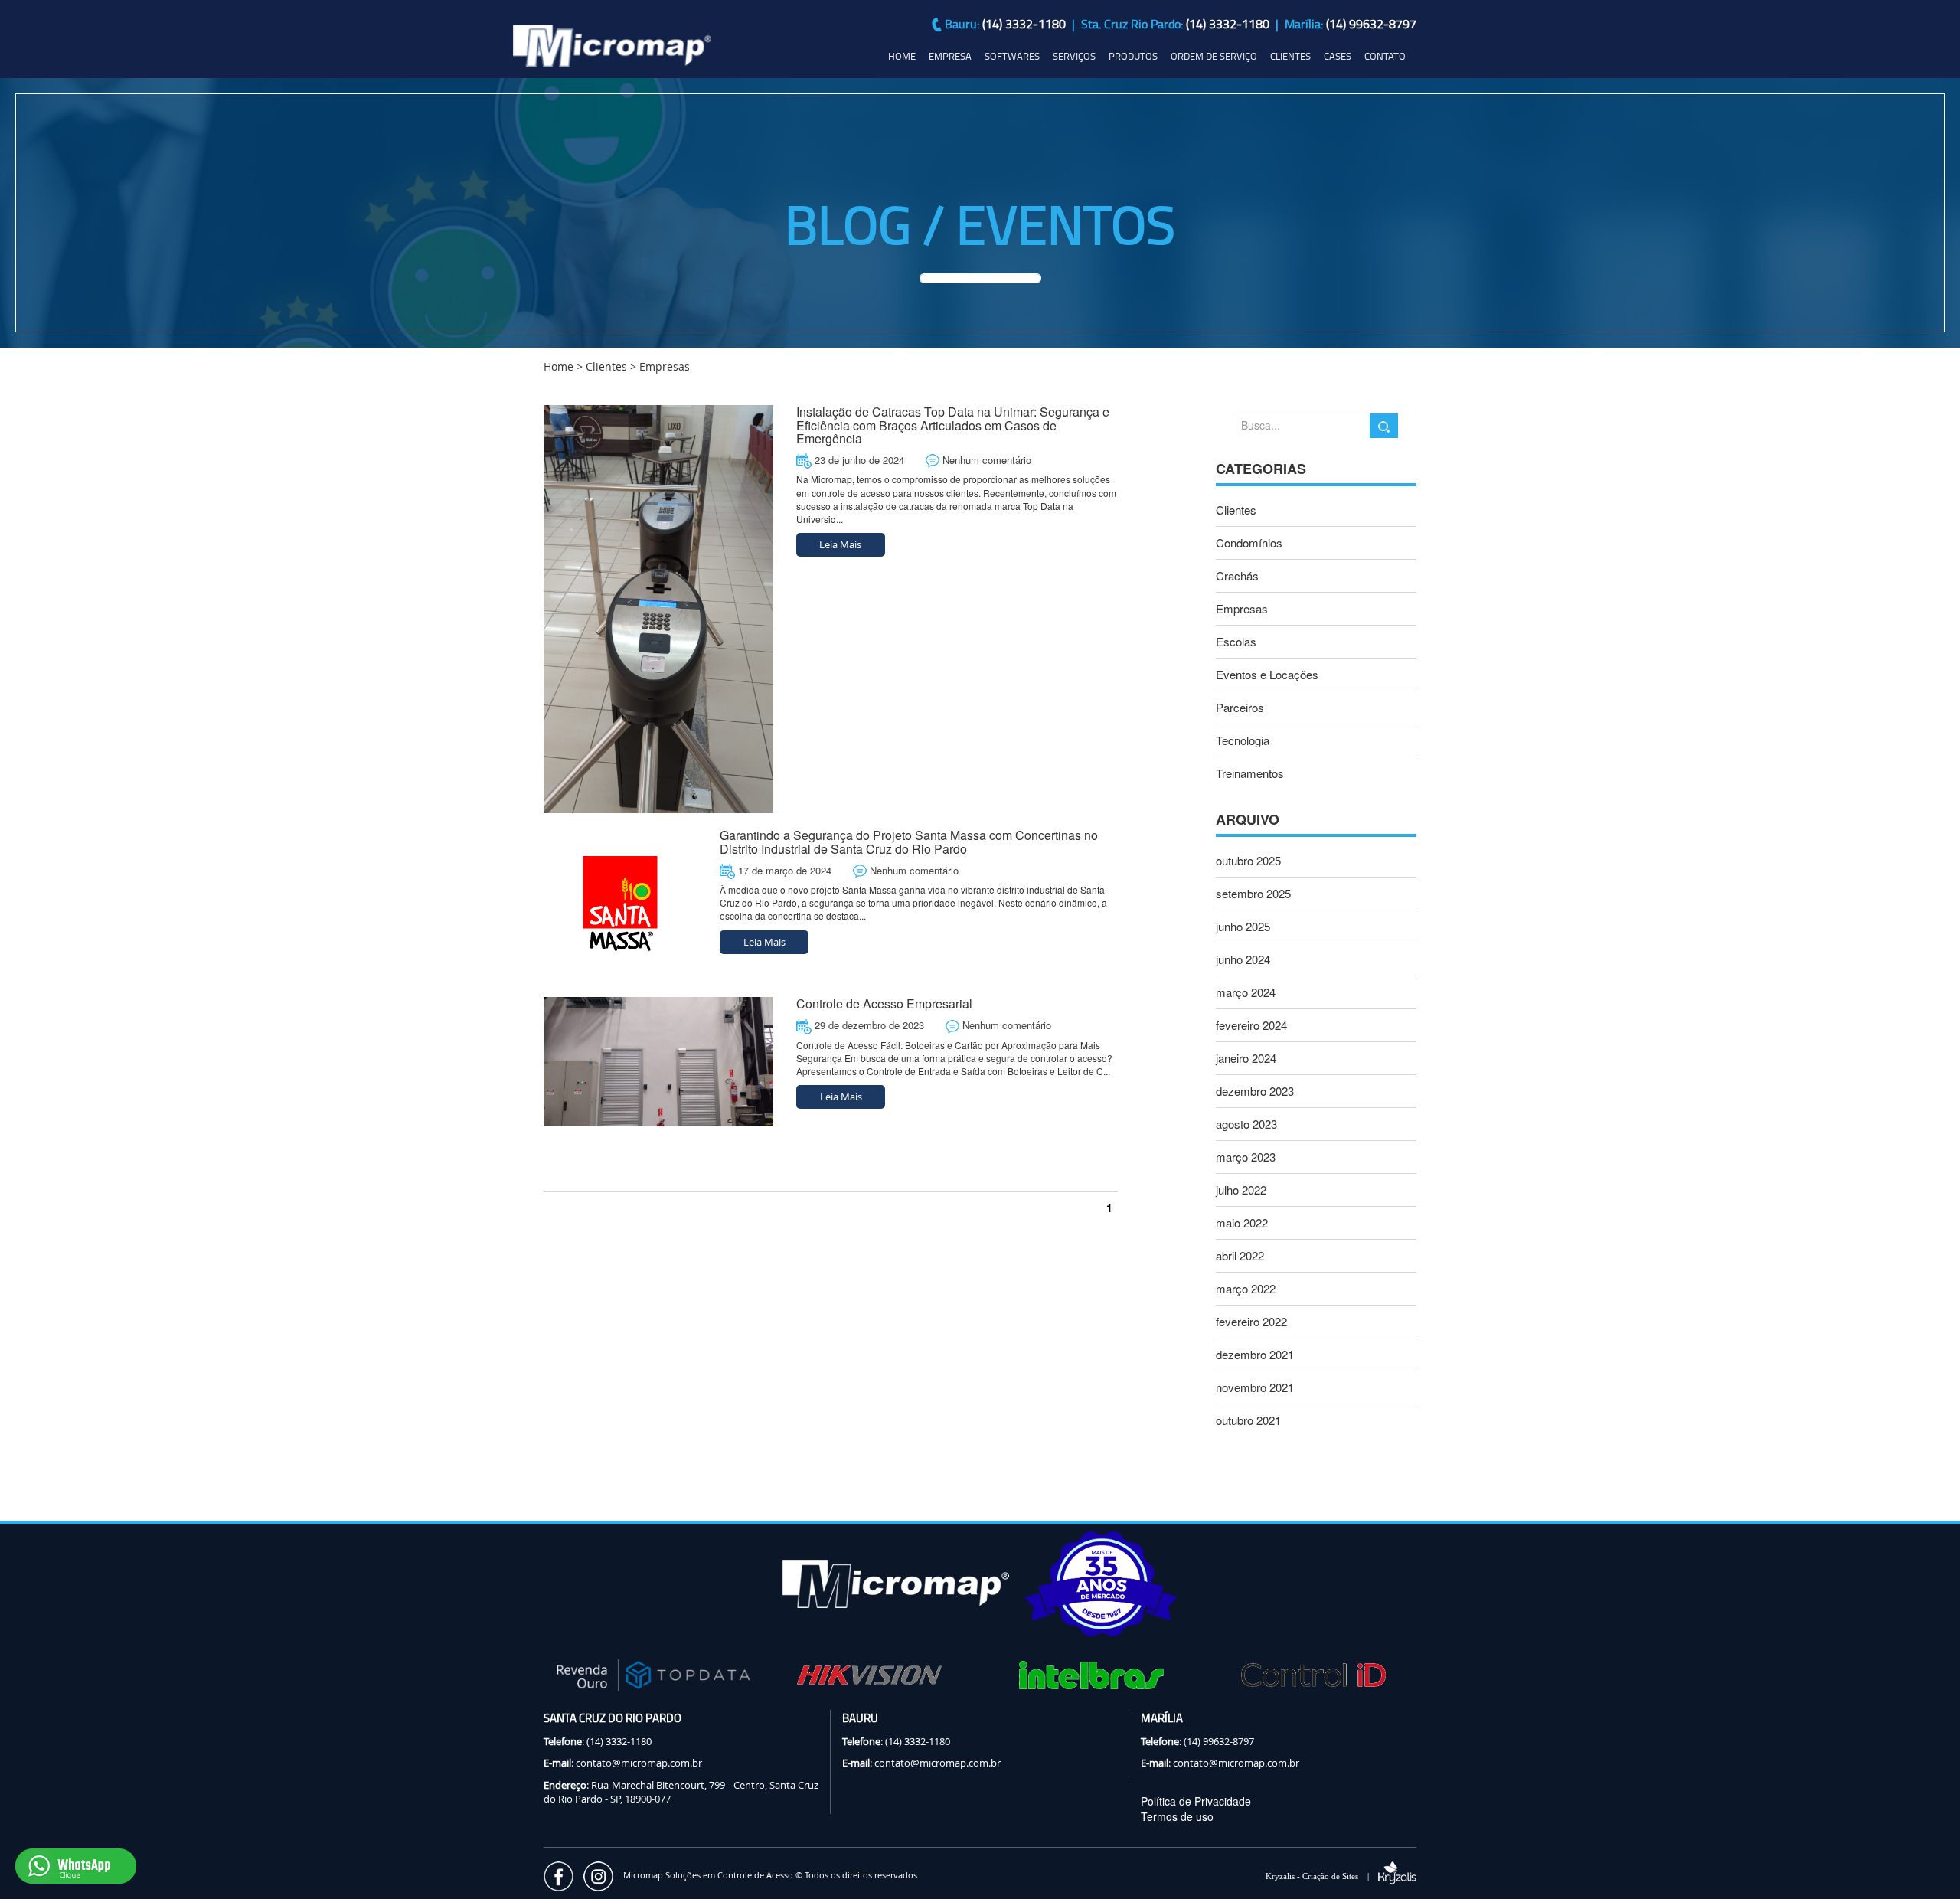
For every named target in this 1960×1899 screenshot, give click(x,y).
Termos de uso (1177, 1816)
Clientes (606, 366)
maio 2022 (1242, 1222)
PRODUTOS (1133, 56)
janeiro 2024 (1246, 1058)
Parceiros (1240, 707)
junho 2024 (1243, 959)
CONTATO (1385, 56)
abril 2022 (1240, 1255)
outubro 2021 (1248, 1420)
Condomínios (1249, 543)
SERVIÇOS (1074, 56)
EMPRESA (950, 56)
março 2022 (1246, 1288)
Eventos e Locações (1267, 674)
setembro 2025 (1253, 893)
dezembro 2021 (1255, 1354)
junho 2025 (1243, 926)
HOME (902, 56)
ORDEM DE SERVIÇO (1214, 56)
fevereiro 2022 (1251, 1321)
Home (559, 366)
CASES (1338, 56)
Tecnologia (1243, 740)
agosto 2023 (1246, 1124)
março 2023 (1246, 1157)
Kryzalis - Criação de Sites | (1322, 1876)
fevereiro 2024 (1251, 1025)
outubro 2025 (1248, 860)
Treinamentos (1250, 773)
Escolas (1236, 641)
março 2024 (1246, 992)
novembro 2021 (1255, 1387)
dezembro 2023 (1255, 1091)
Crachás (1237, 575)
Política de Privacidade (1196, 1801)
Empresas (1242, 608)
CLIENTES (1290, 56)
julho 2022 (1241, 1190)
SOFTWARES (1012, 56)
